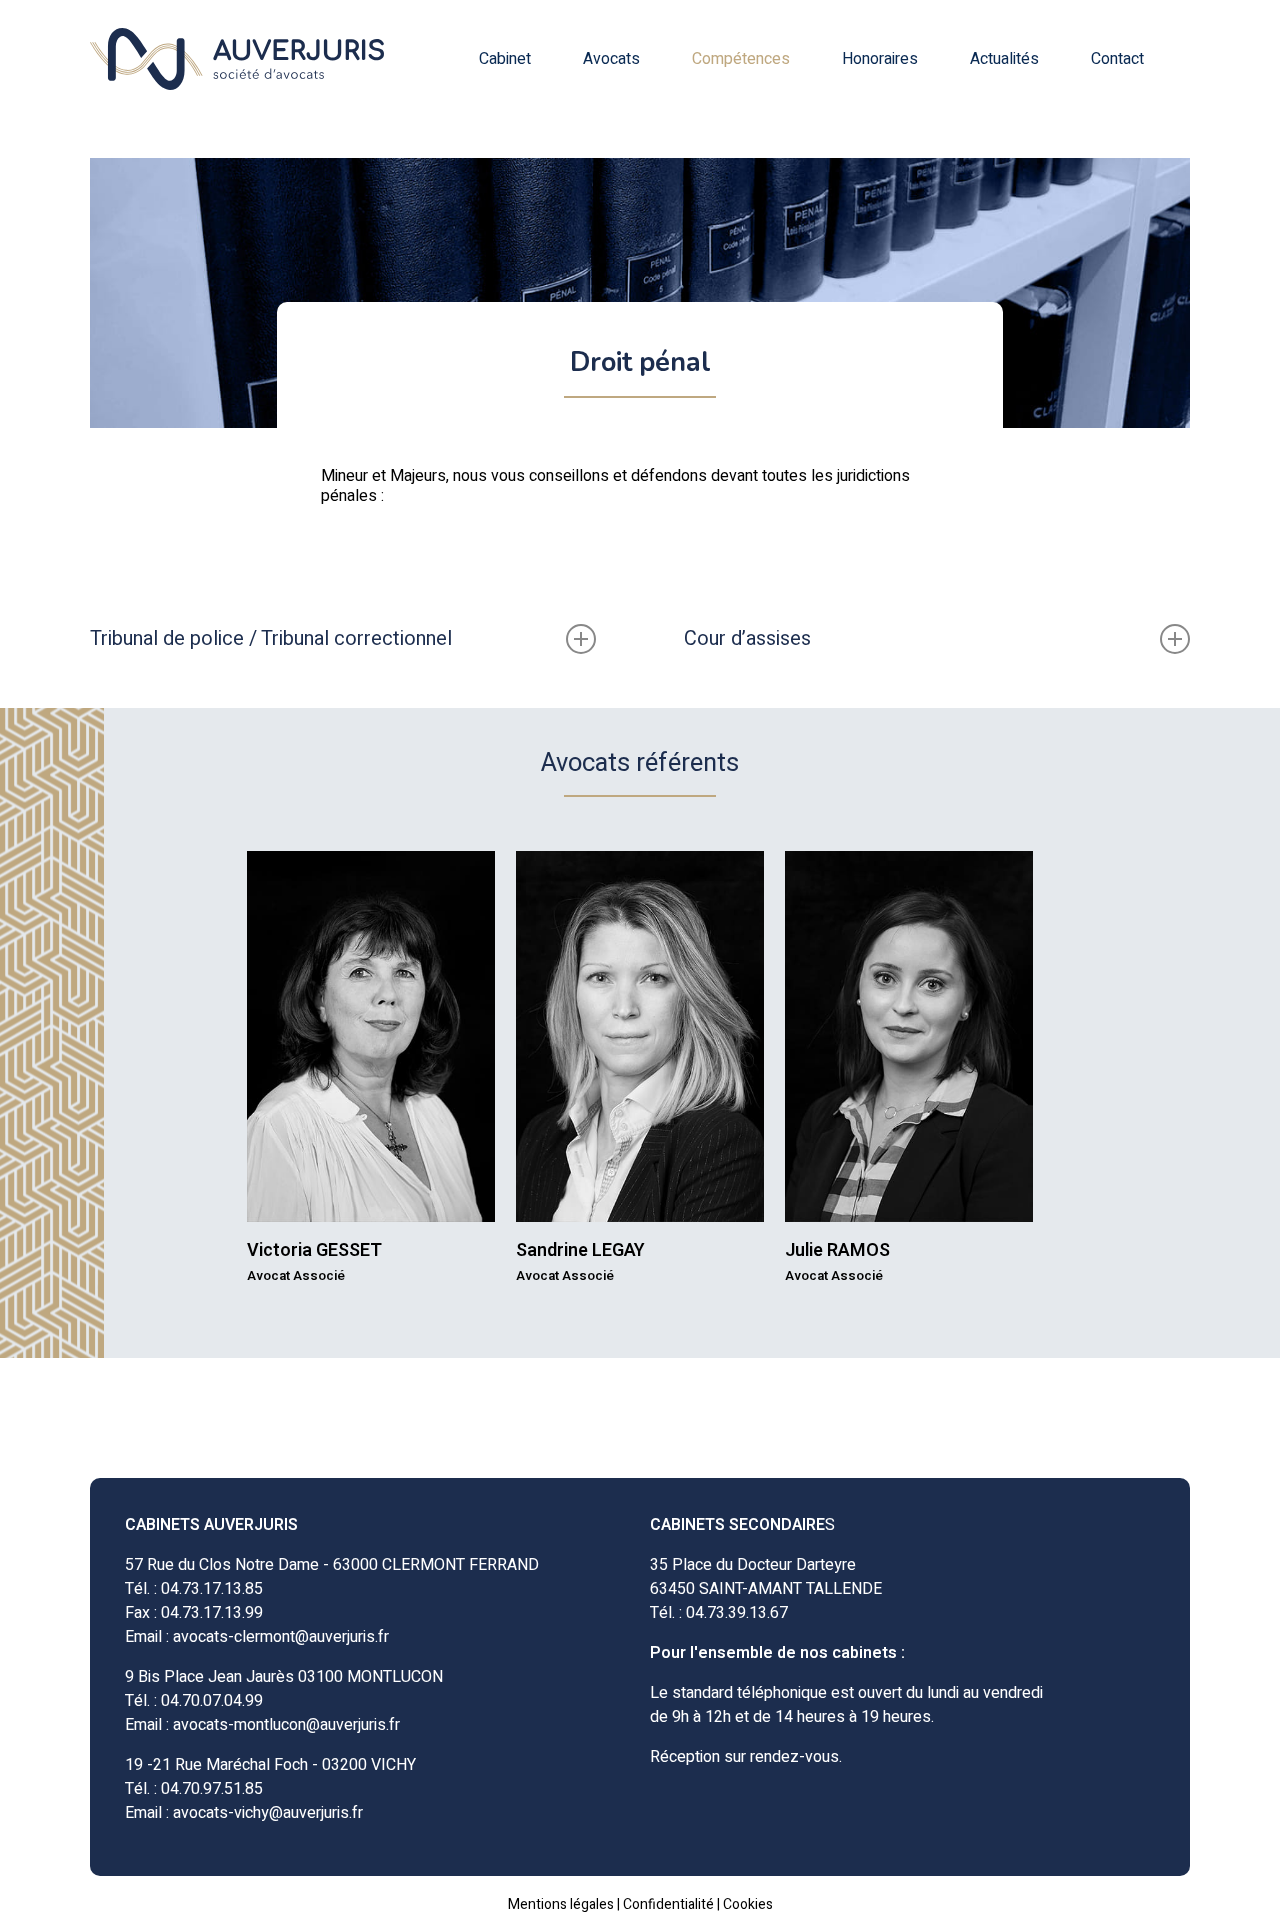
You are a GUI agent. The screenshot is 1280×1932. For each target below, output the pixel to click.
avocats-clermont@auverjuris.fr (281, 1637)
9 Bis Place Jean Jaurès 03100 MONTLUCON (284, 1677)
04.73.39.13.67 (737, 1613)
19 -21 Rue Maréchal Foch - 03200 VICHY (270, 1765)
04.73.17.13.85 (212, 1589)
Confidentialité (668, 1904)
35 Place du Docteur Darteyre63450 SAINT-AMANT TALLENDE (766, 1577)
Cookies (748, 1904)
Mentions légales (561, 1904)
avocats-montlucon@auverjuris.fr (286, 1725)
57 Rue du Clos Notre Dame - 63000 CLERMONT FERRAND (332, 1565)
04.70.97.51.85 (212, 1789)
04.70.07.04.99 (212, 1701)
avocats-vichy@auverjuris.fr (268, 1813)
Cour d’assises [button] (747, 638)
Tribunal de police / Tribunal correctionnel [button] (271, 638)
